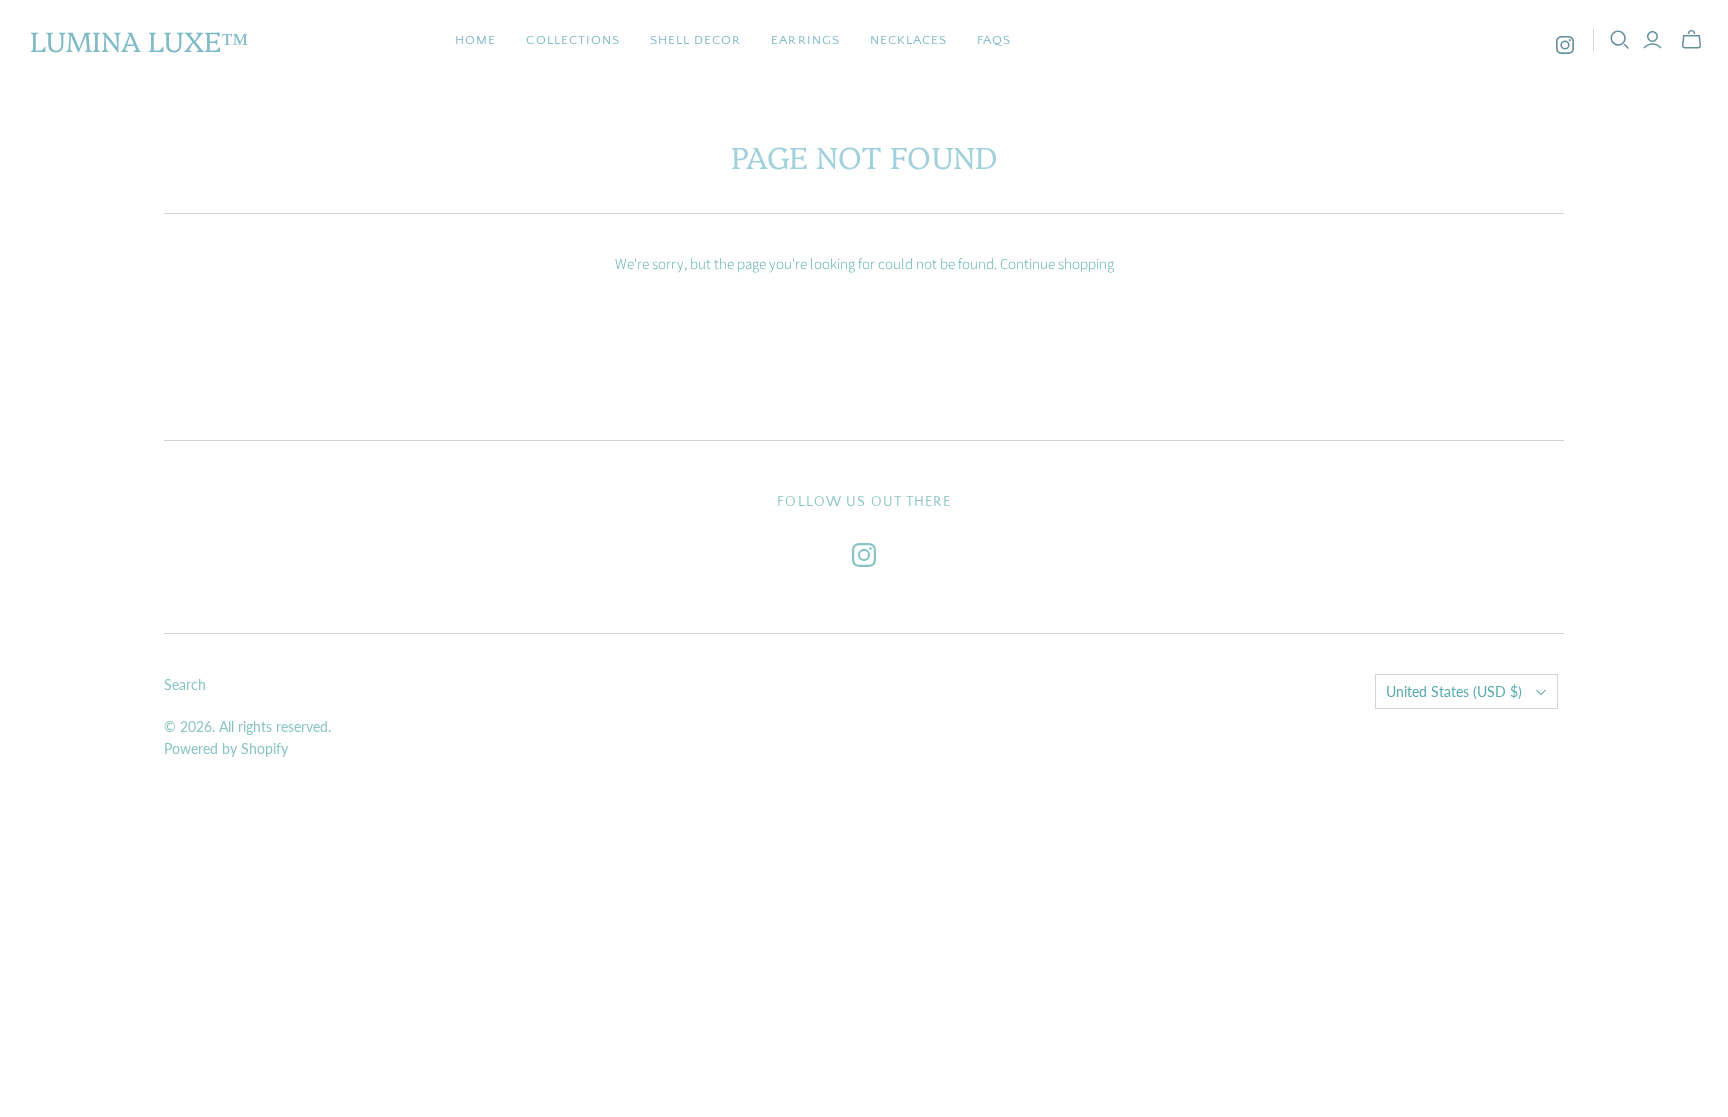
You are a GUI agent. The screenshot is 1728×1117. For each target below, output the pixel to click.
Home (475, 40)
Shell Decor (695, 40)
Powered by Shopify (226, 748)
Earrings (805, 40)
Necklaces (908, 40)
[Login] (1652, 40)
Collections (572, 40)
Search (185, 684)
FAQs (994, 40)
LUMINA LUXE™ (139, 39)
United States (1454, 691)
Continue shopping (1057, 264)
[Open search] (1620, 40)
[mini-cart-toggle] (1691, 40)
